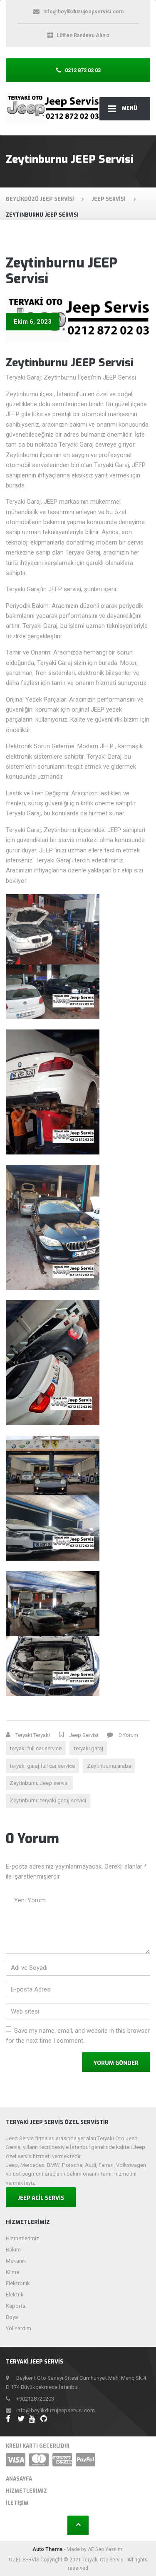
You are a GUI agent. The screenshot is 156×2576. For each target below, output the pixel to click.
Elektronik (18, 2283)
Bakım (13, 2250)
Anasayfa (19, 2479)
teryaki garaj (88, 1748)
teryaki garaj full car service (42, 1766)
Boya (12, 2317)
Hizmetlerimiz (22, 2238)
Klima (12, 2272)
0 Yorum (128, 1735)
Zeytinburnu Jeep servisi (39, 1783)
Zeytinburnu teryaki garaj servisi (48, 1800)
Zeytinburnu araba (109, 1766)
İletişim (17, 2503)
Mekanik (16, 2261)
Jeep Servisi (84, 1735)
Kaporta (16, 2306)
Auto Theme (48, 2549)
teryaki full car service (36, 1748)
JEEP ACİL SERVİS (41, 2198)
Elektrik (15, 2295)
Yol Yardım (19, 2328)
